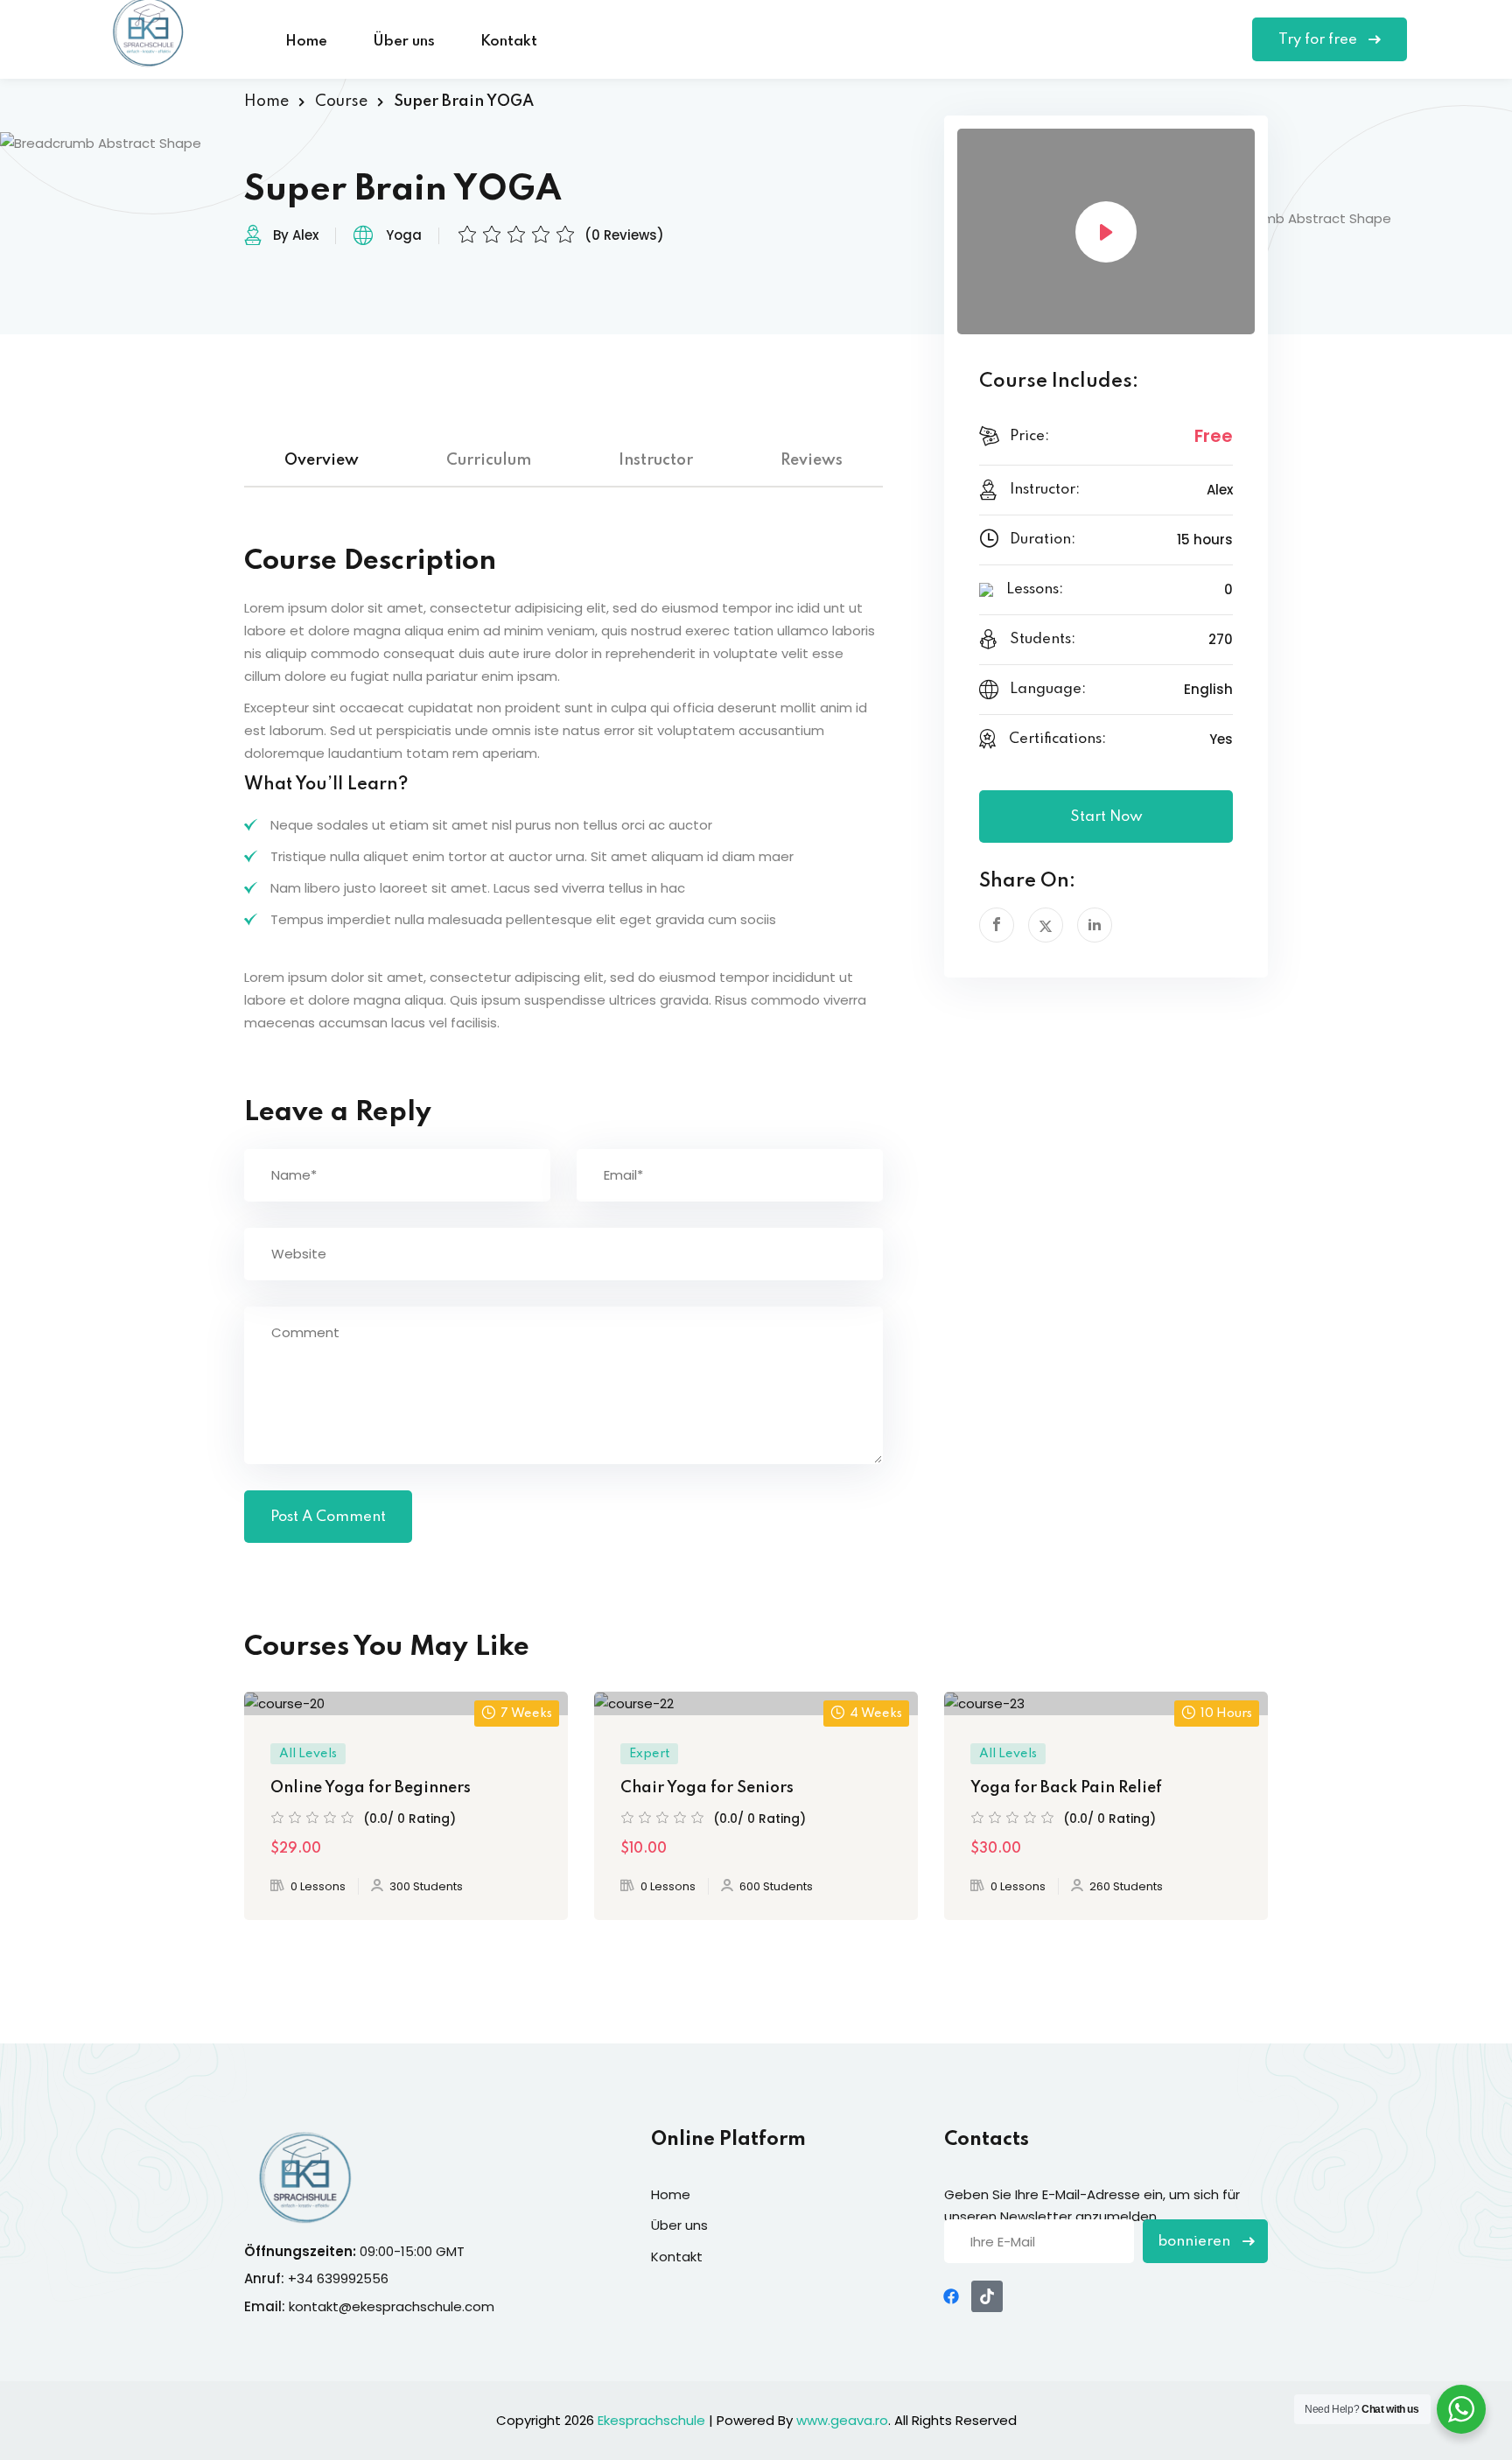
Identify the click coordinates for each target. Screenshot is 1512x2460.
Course (341, 102)
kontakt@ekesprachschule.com (392, 2306)
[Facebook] (951, 2296)
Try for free (1319, 40)
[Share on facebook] (997, 925)
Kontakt (509, 42)
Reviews (812, 460)
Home (306, 42)
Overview (322, 460)
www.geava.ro (842, 2420)
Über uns (404, 42)
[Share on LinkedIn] (1095, 925)
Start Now (1106, 817)
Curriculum (489, 460)
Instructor (656, 460)
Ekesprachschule (651, 2420)
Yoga (404, 235)
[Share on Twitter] (1046, 925)
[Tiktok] (987, 2296)
